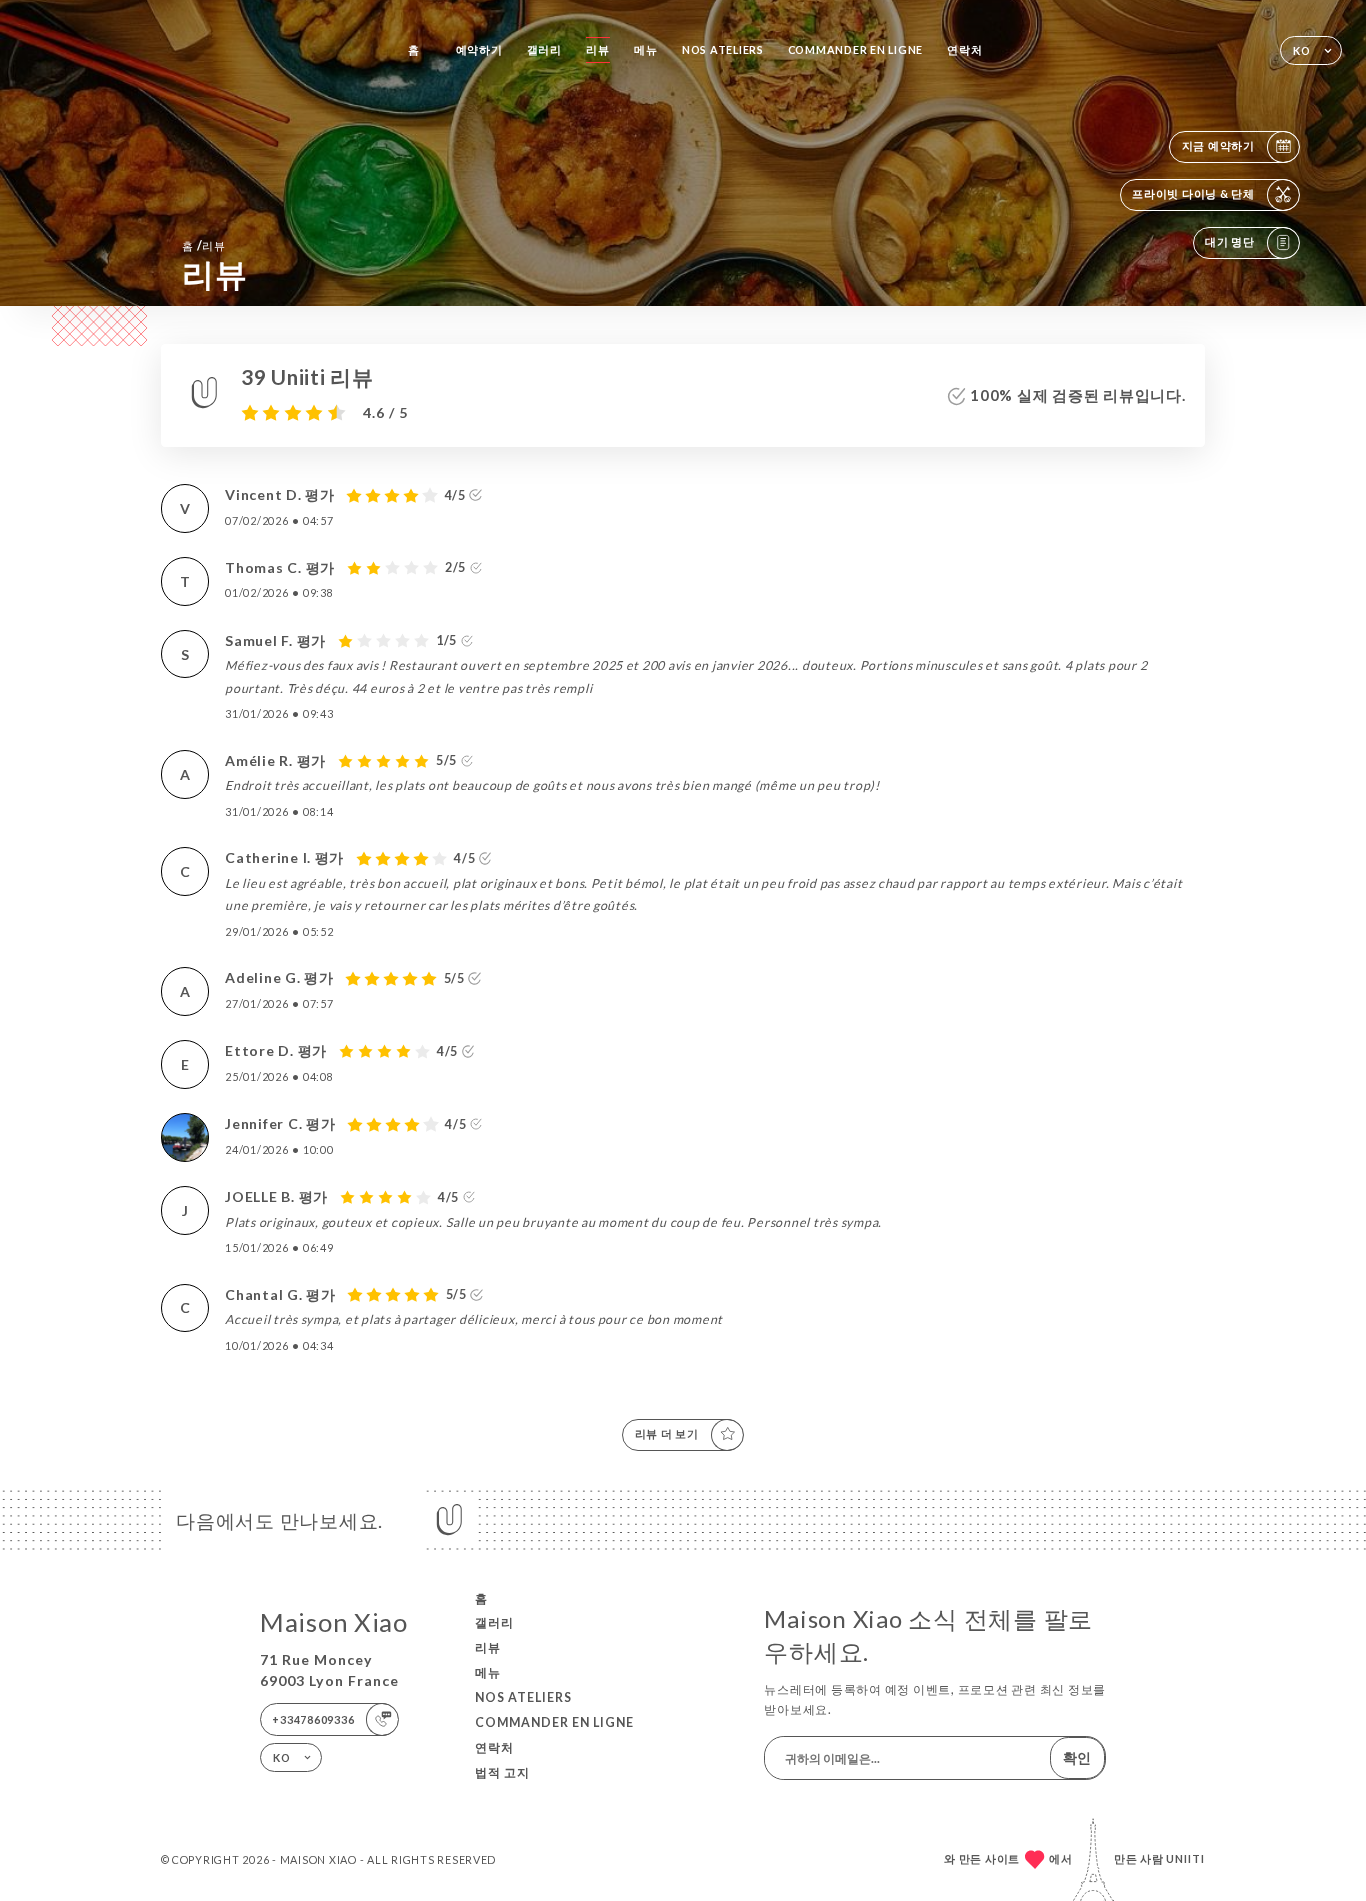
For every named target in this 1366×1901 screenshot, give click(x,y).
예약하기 (479, 49)
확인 (1077, 1757)
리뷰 (598, 49)
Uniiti (1185, 1858)
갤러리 (544, 49)
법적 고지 (502, 1772)
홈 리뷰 (204, 245)
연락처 (964, 49)
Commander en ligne (855, 49)
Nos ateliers (723, 49)
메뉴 (646, 49)
